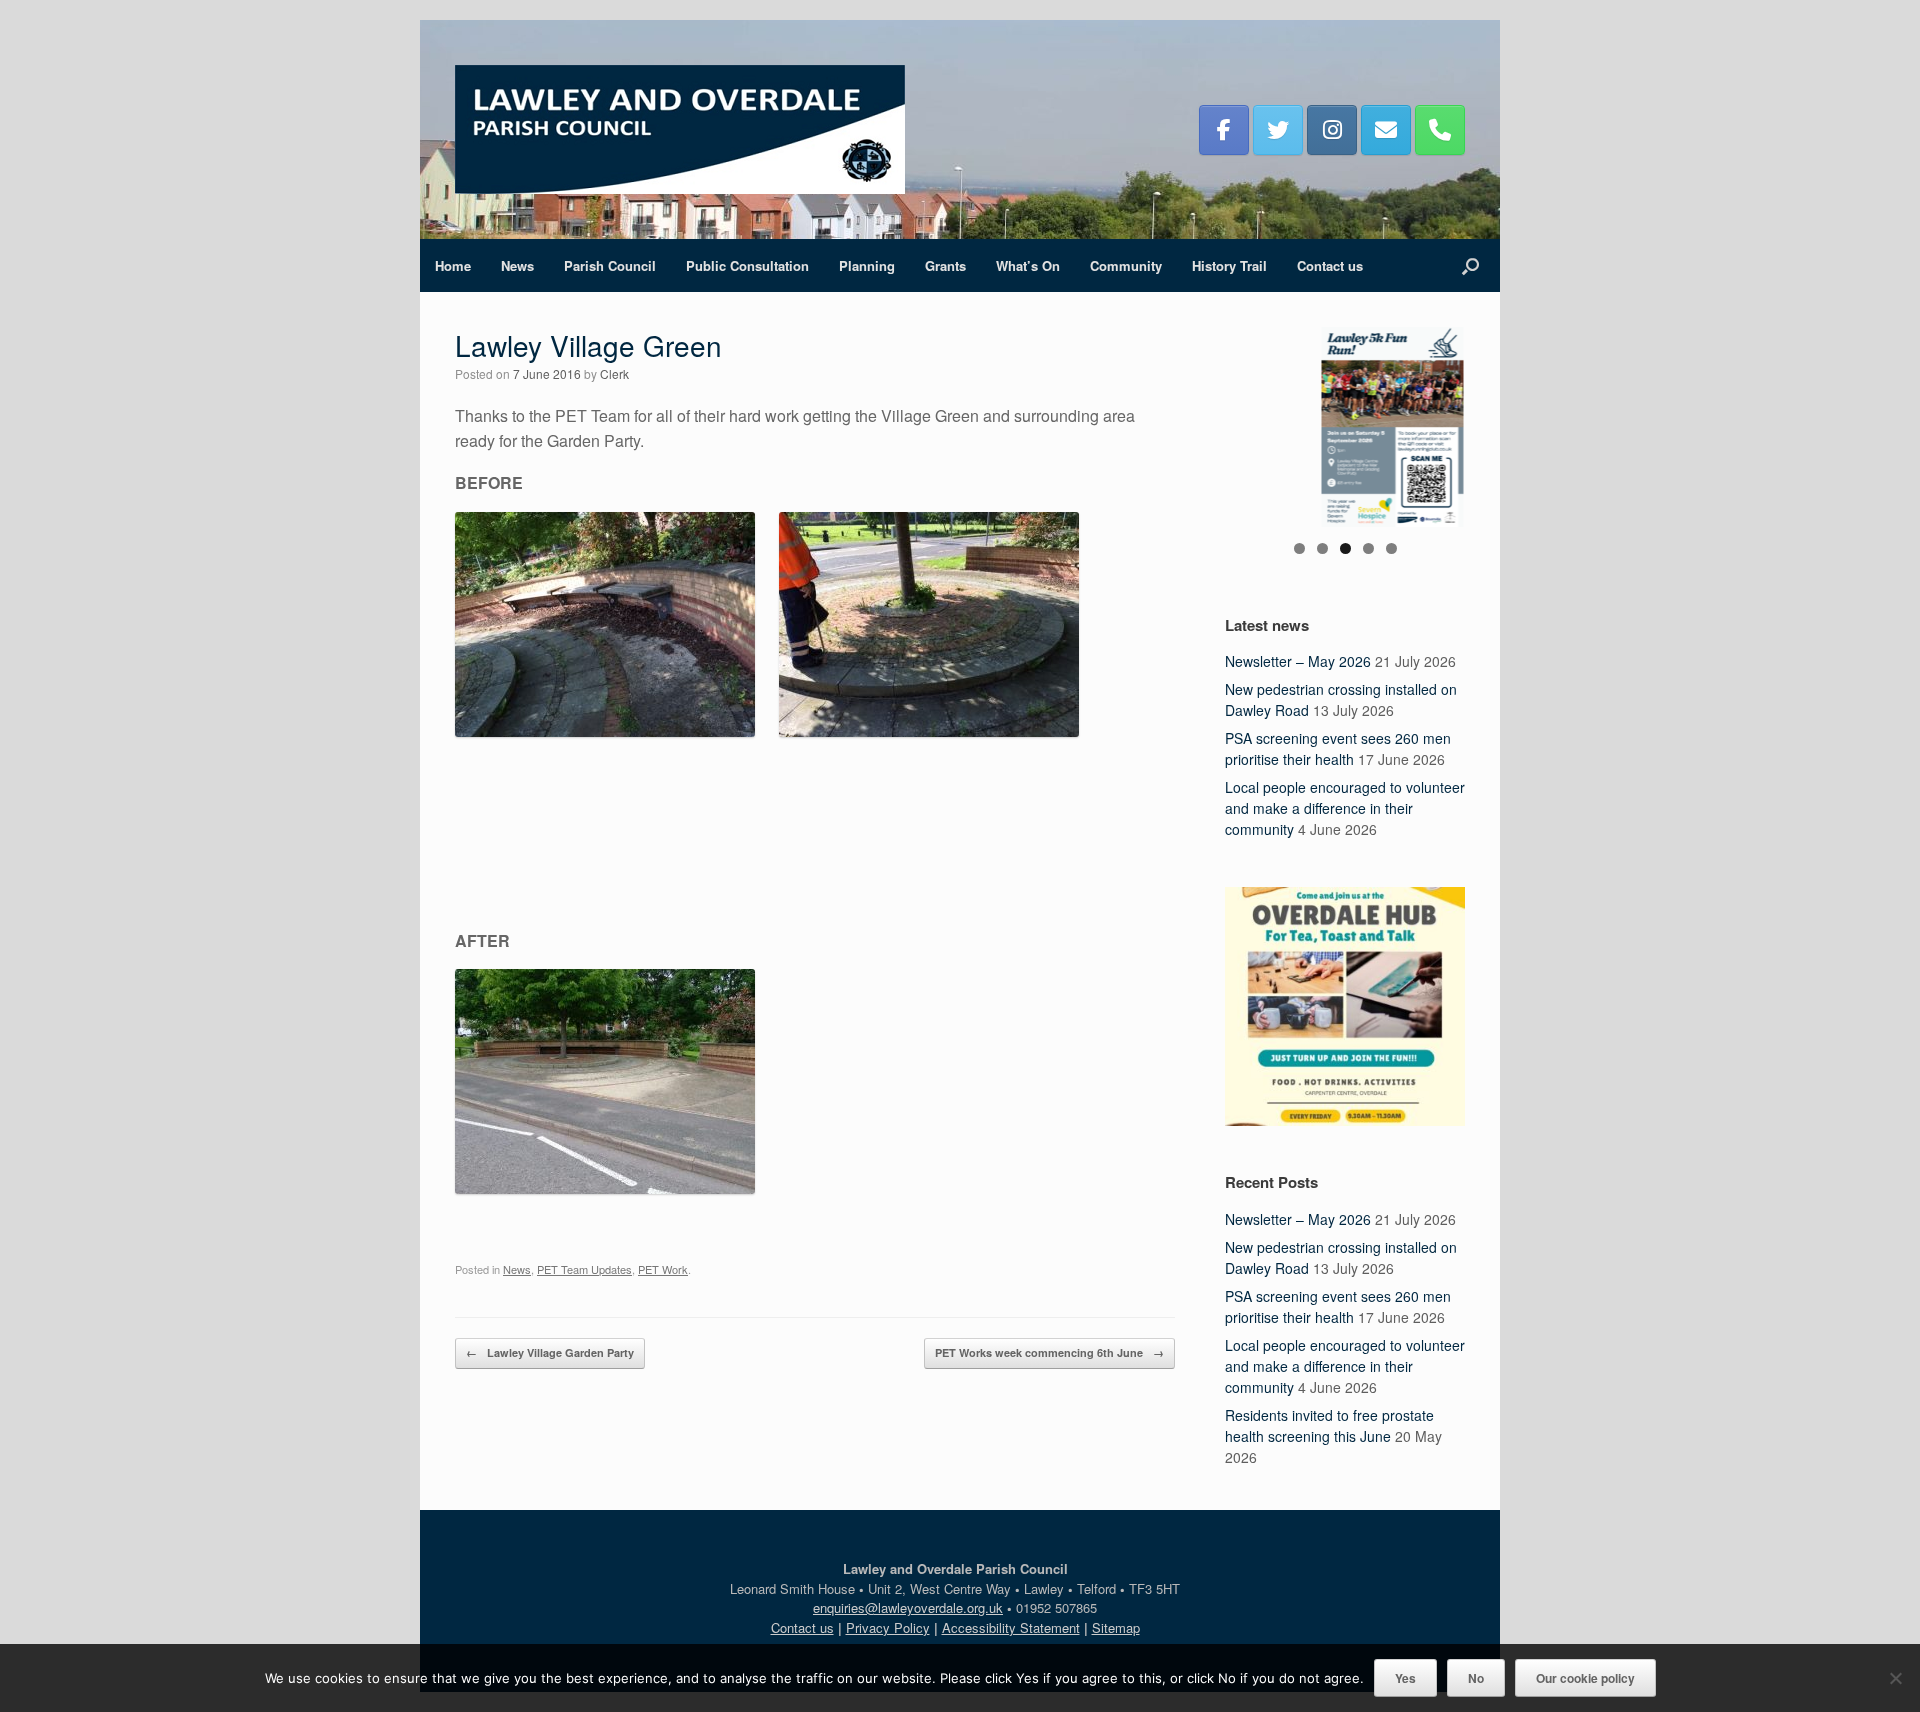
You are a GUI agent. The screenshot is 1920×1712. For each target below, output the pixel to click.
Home (453, 265)
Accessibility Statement (1011, 1627)
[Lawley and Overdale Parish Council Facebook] (1224, 130)
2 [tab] (1322, 548)
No (1476, 1678)
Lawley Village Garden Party (550, 1352)
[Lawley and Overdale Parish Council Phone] (1440, 130)
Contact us (1330, 265)
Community (1126, 265)
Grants (945, 265)
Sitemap (1116, 1627)
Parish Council (610, 265)
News (517, 265)
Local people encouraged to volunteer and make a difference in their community (1345, 808)
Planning (867, 265)
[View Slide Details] (1345, 427)
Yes (1405, 1678)
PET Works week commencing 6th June (1049, 1352)
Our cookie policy (1585, 1678)
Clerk (614, 373)
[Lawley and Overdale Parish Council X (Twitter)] (1278, 130)
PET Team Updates (584, 1269)
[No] (1895, 1678)
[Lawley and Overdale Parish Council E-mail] (1386, 130)
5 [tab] (1391, 548)
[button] (1470, 265)
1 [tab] (1299, 548)
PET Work (663, 1269)
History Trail (1229, 265)
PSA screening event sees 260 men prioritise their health (1338, 748)
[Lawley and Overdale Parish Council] (680, 129)
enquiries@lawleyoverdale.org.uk (908, 1607)
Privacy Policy (888, 1627)
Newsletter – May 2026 (1298, 661)
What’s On (1028, 265)
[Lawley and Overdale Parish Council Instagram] (1332, 130)
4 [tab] (1368, 548)
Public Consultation (747, 265)
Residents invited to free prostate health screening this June (1329, 1425)
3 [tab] (1345, 548)
